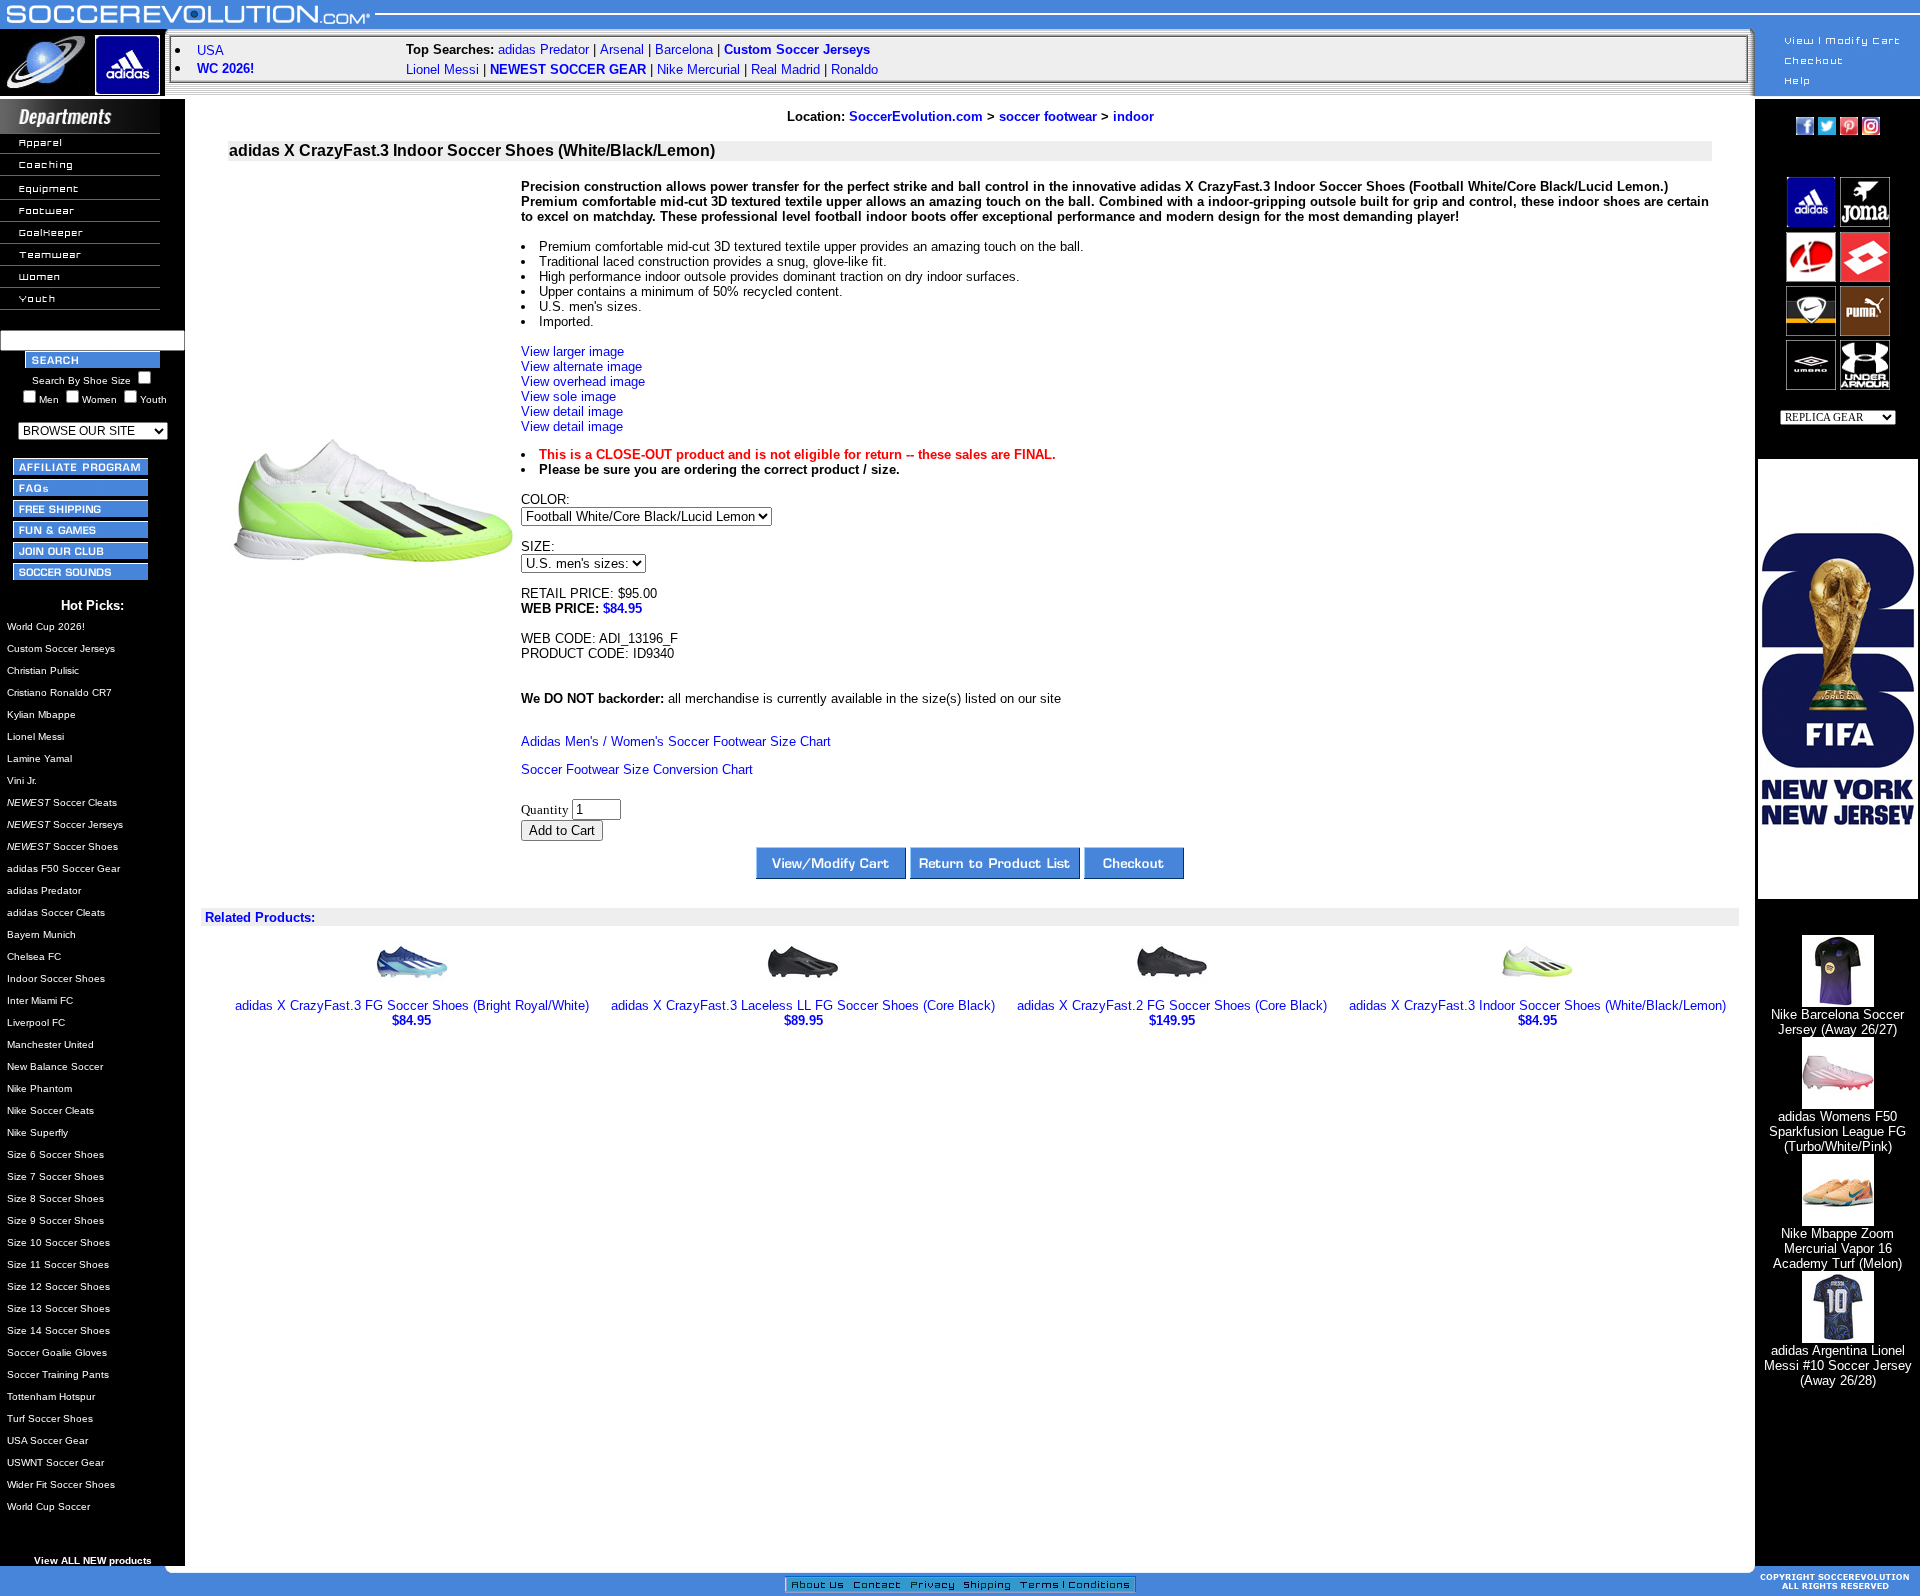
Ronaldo (854, 69)
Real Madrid (785, 69)
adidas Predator (543, 49)
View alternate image (581, 366)
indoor (1133, 116)
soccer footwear (1048, 116)
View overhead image (583, 381)
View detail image (572, 411)
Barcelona (684, 49)
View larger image (572, 351)
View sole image (568, 396)
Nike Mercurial (698, 69)
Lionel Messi (442, 69)
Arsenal (622, 49)
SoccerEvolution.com (916, 116)
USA (210, 50)
